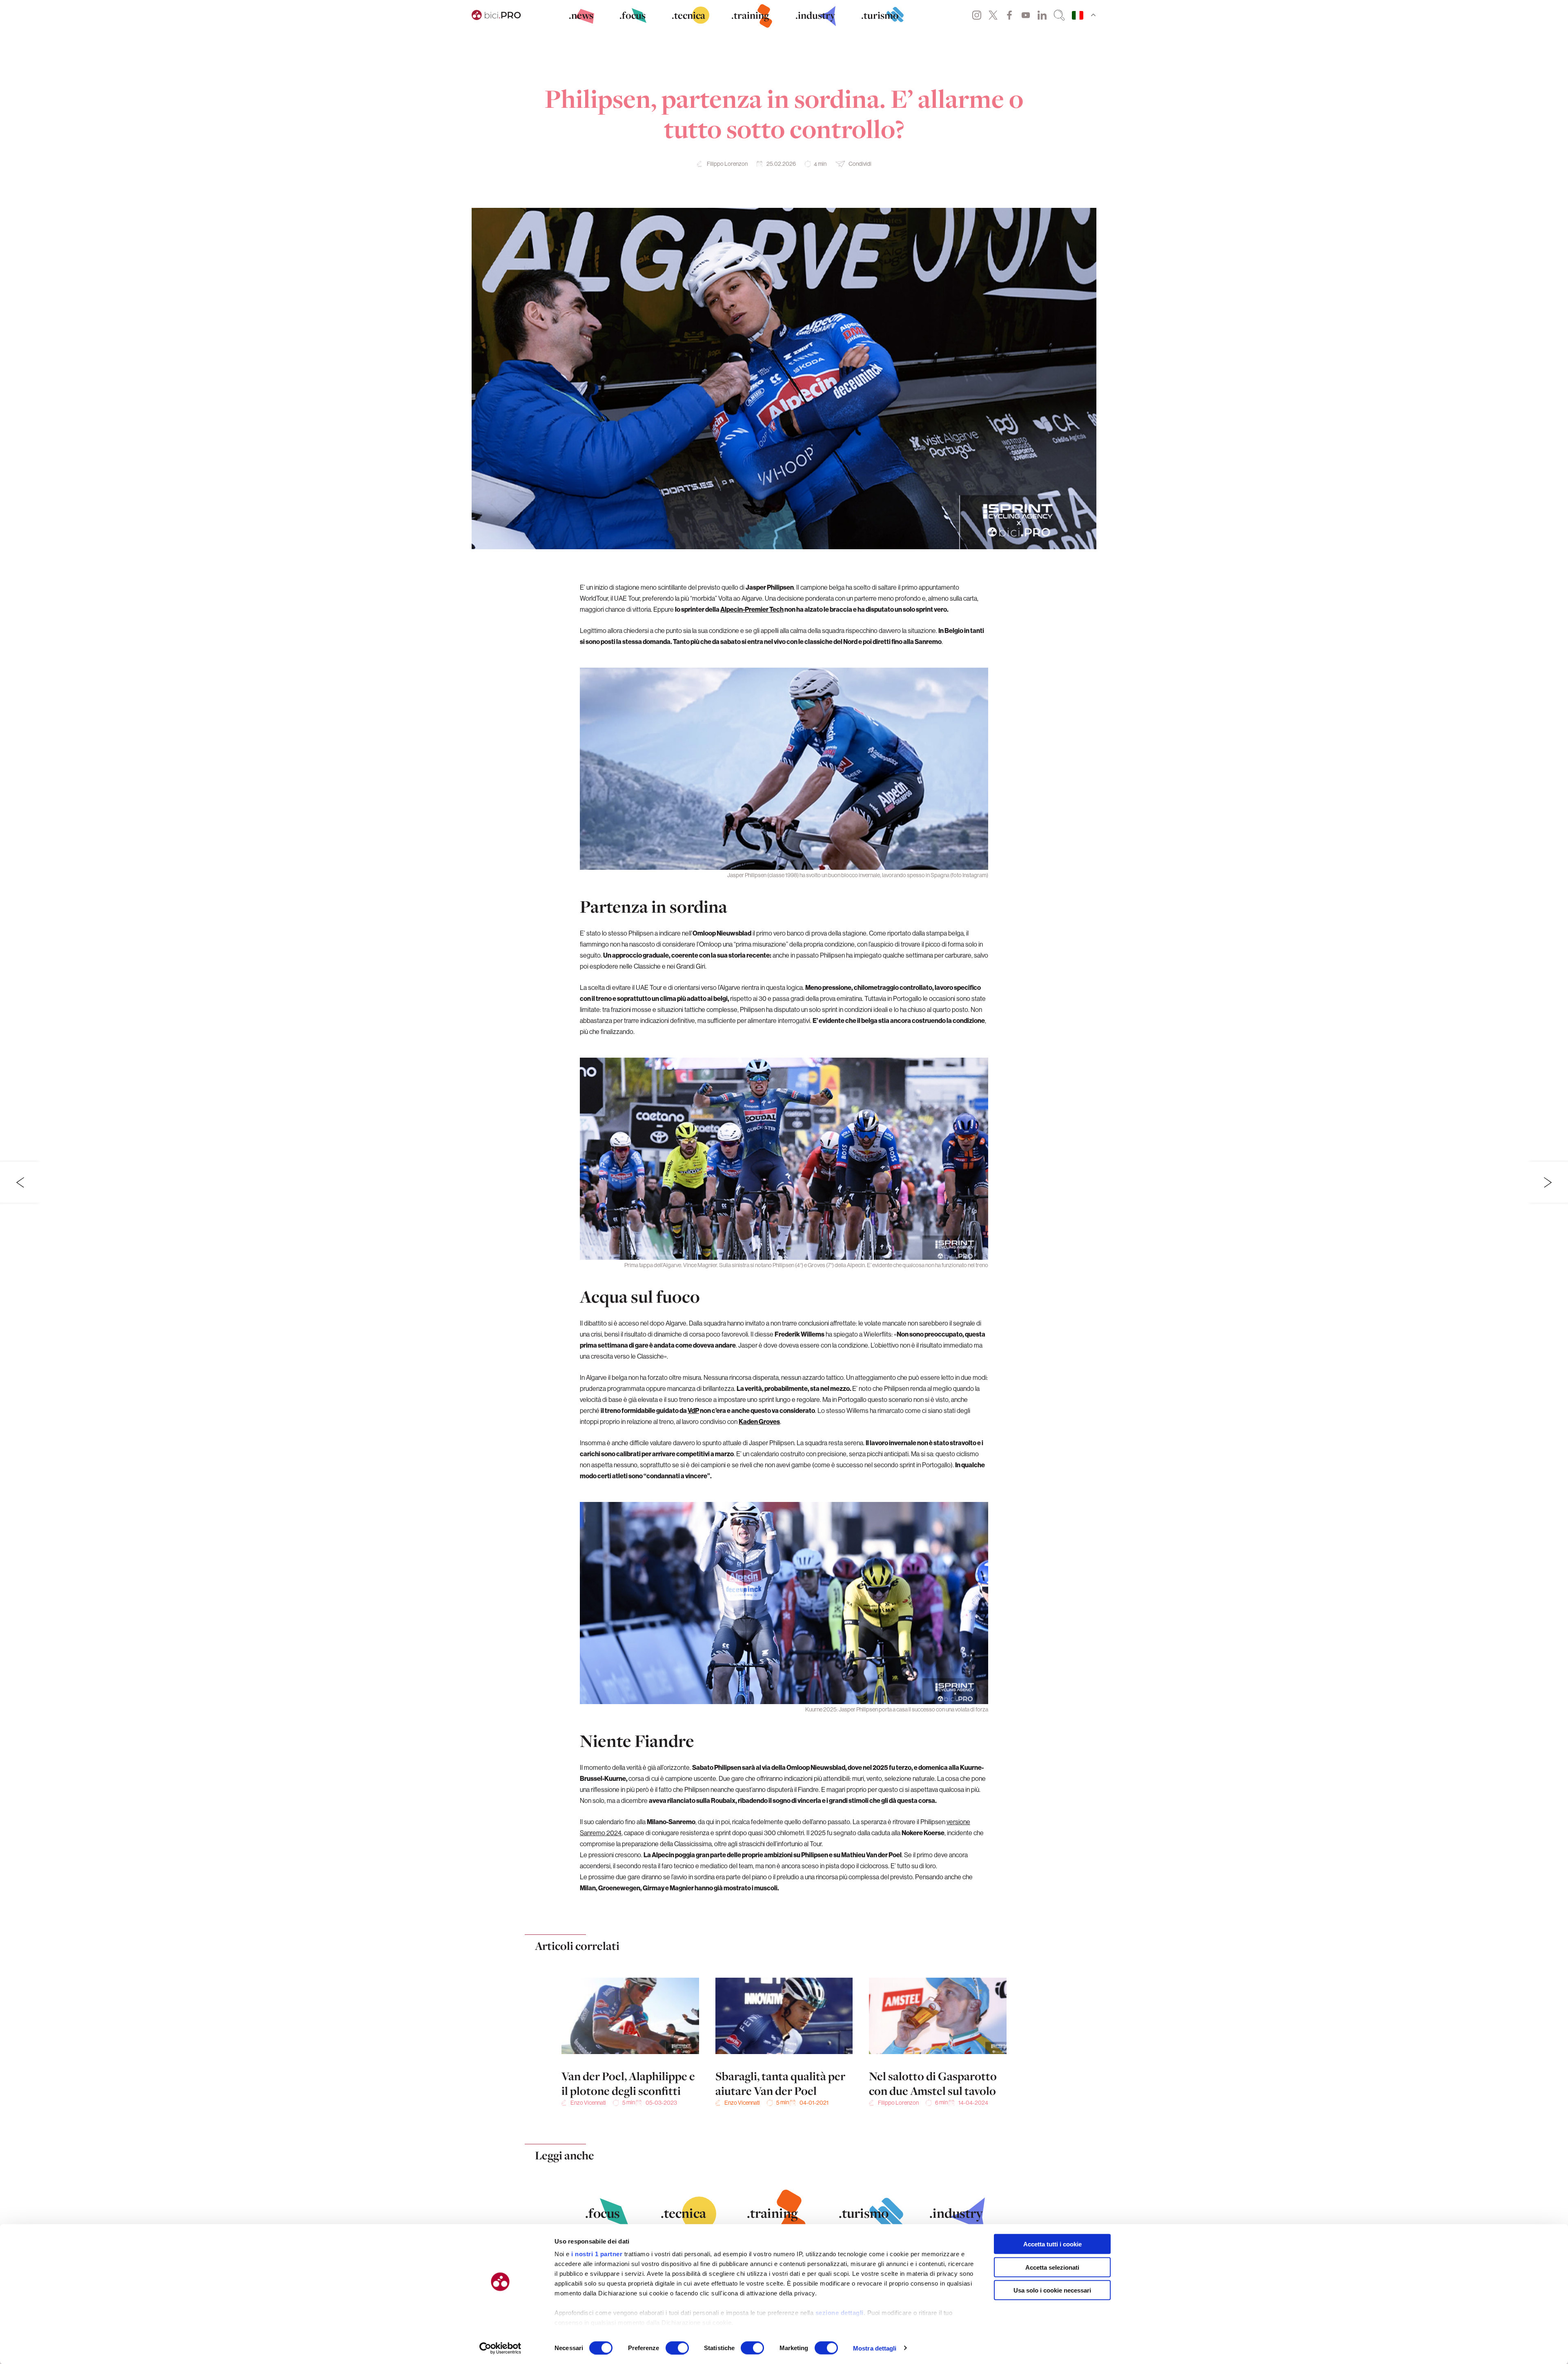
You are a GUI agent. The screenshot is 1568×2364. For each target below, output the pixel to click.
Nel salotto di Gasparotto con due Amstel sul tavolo (933, 2083)
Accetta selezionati (1052, 2267)
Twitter (993, 15)
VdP (693, 1410)
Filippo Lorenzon (727, 164)
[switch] (677, 2348)
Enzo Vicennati (588, 2103)
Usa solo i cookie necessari (1052, 2290)
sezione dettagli (840, 2313)
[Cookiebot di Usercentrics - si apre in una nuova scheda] (500, 2348)
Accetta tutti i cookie (1052, 2244)
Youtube (1026, 15)
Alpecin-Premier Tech (752, 609)
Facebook (1009, 15)
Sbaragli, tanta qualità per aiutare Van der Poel (780, 2083)
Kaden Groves (759, 1422)
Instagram (977, 15)
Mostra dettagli (875, 2348)
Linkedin (1042, 15)
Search (1059, 15)
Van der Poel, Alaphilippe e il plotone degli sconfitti (628, 2083)
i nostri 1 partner (597, 2254)
